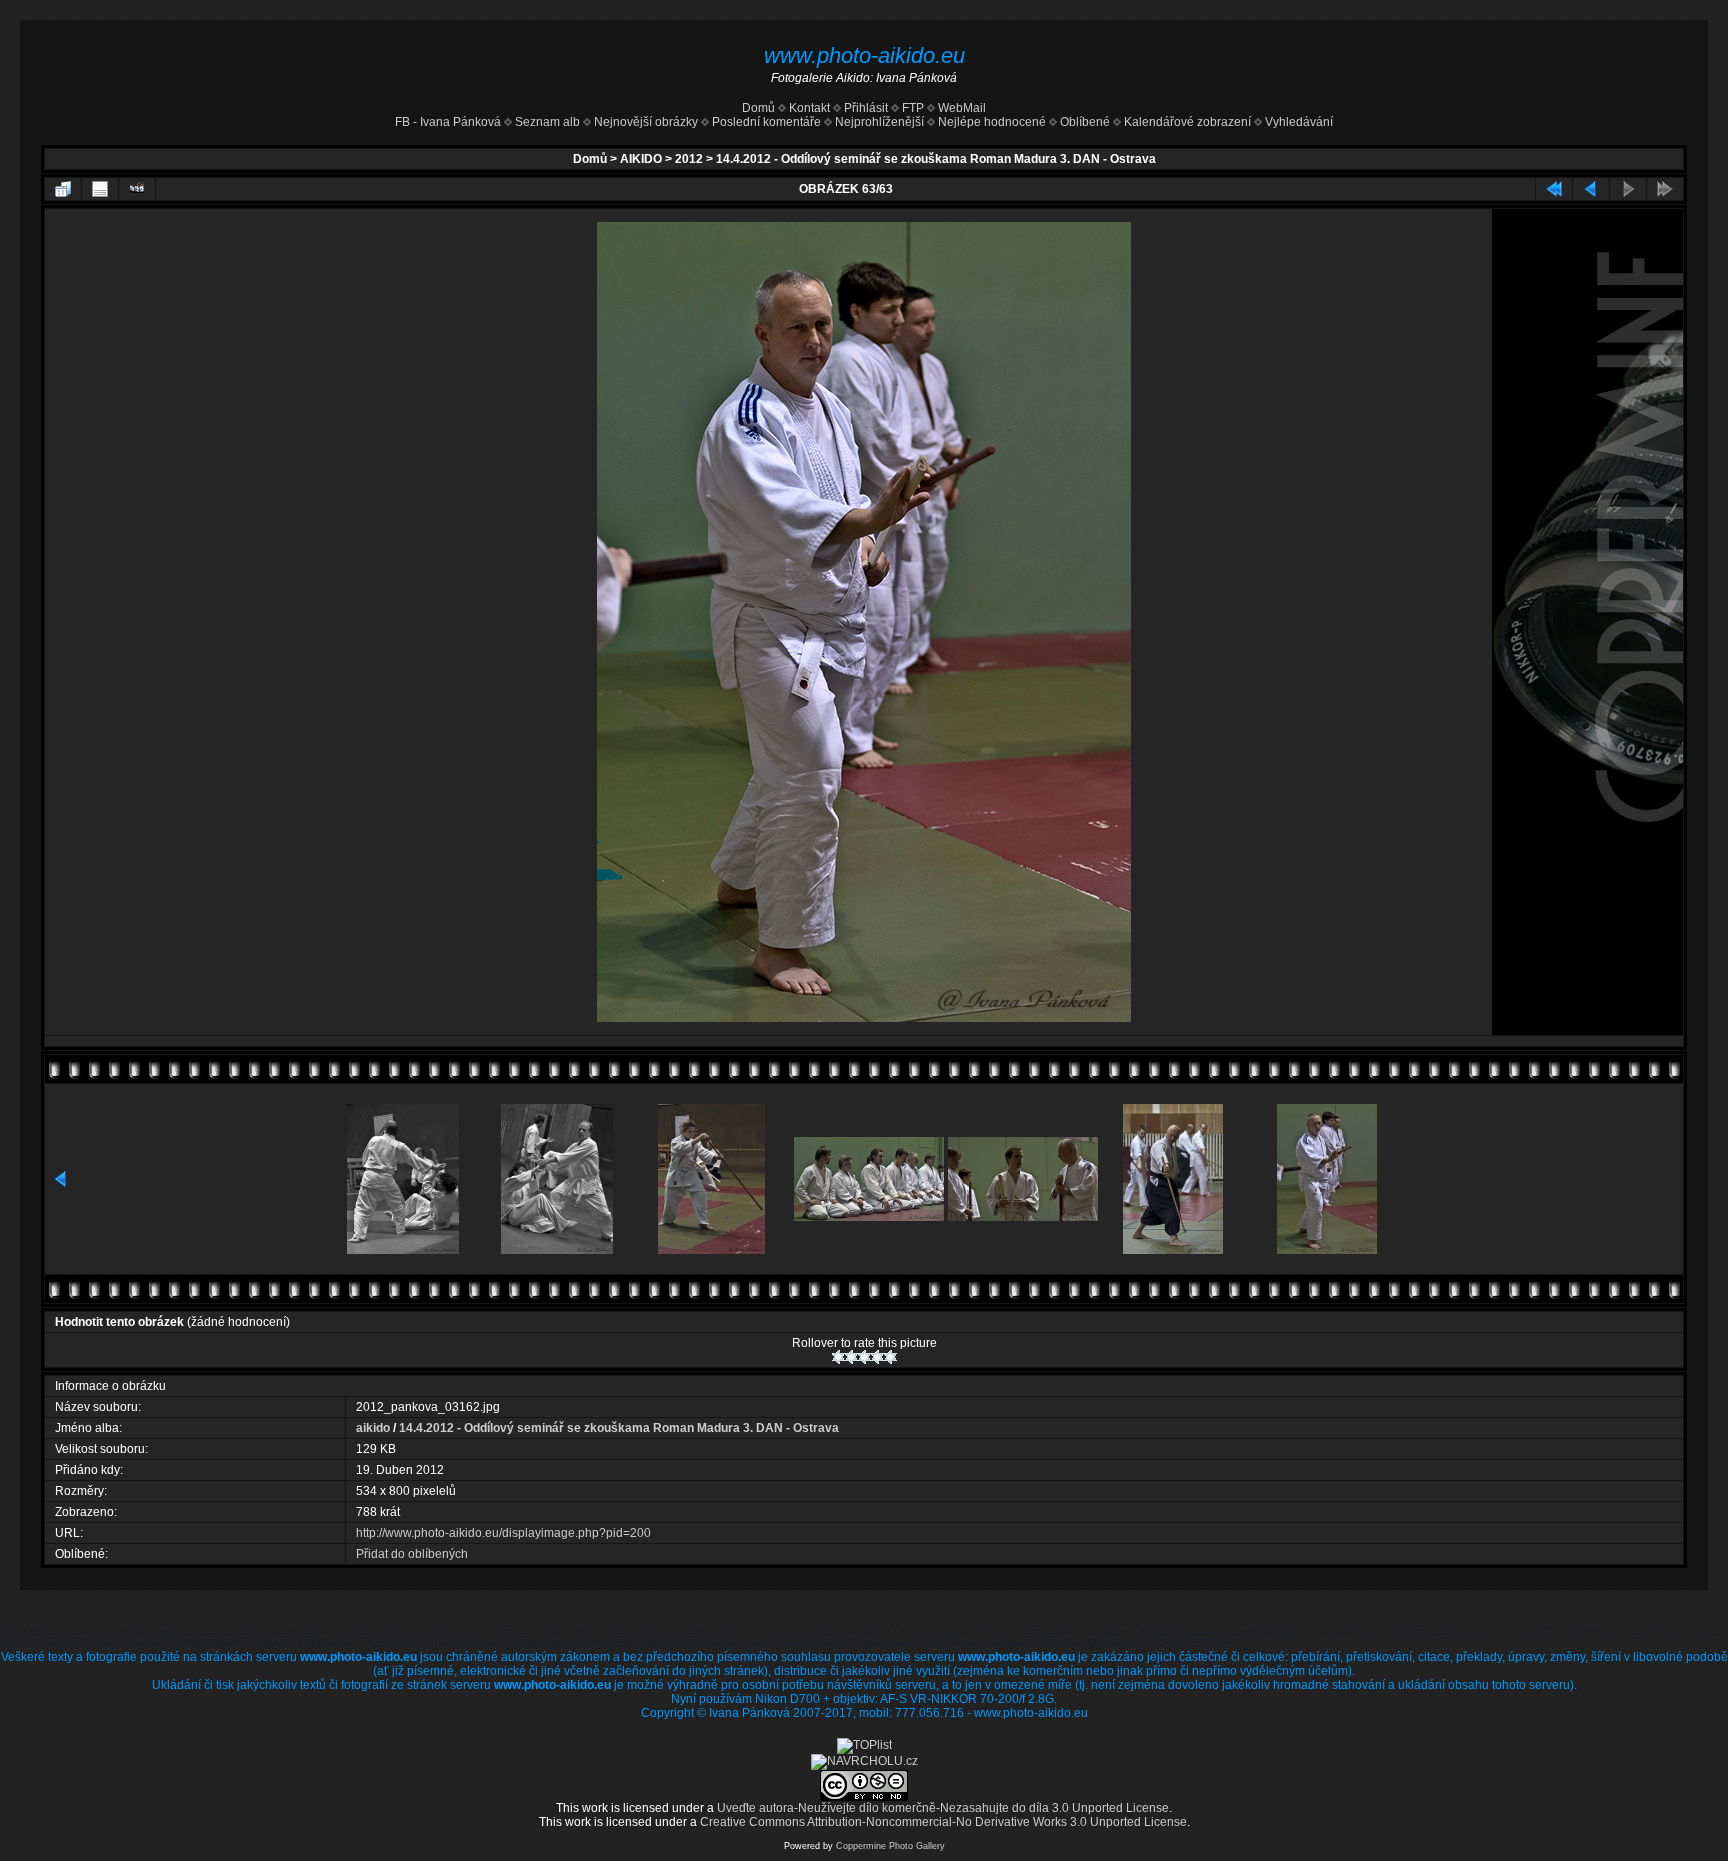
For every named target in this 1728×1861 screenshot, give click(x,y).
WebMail (960, 108)
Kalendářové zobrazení (1187, 122)
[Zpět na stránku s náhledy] (63, 189)
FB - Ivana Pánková (448, 122)
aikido (373, 1428)
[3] (864, 1357)
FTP (911, 108)
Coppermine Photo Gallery (890, 1846)
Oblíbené (1085, 122)
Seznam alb (547, 122)
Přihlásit (866, 108)
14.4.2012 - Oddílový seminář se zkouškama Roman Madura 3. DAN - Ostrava (936, 159)
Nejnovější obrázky (646, 122)
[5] (890, 1357)
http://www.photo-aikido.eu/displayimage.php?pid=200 (503, 1533)
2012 (689, 159)
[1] (838, 1357)
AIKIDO (641, 159)
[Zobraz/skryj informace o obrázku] (100, 189)
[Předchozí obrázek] (1591, 189)
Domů (758, 108)
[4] (877, 1357)
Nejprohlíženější (879, 122)
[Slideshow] (137, 189)
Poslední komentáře (766, 122)
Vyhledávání (1299, 122)
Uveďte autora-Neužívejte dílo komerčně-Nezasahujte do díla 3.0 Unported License (943, 1808)
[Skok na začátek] (1554, 189)
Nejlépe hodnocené (992, 122)
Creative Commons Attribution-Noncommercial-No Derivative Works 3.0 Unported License (943, 1822)
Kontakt (809, 108)
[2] (851, 1357)
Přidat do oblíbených (412, 1554)
